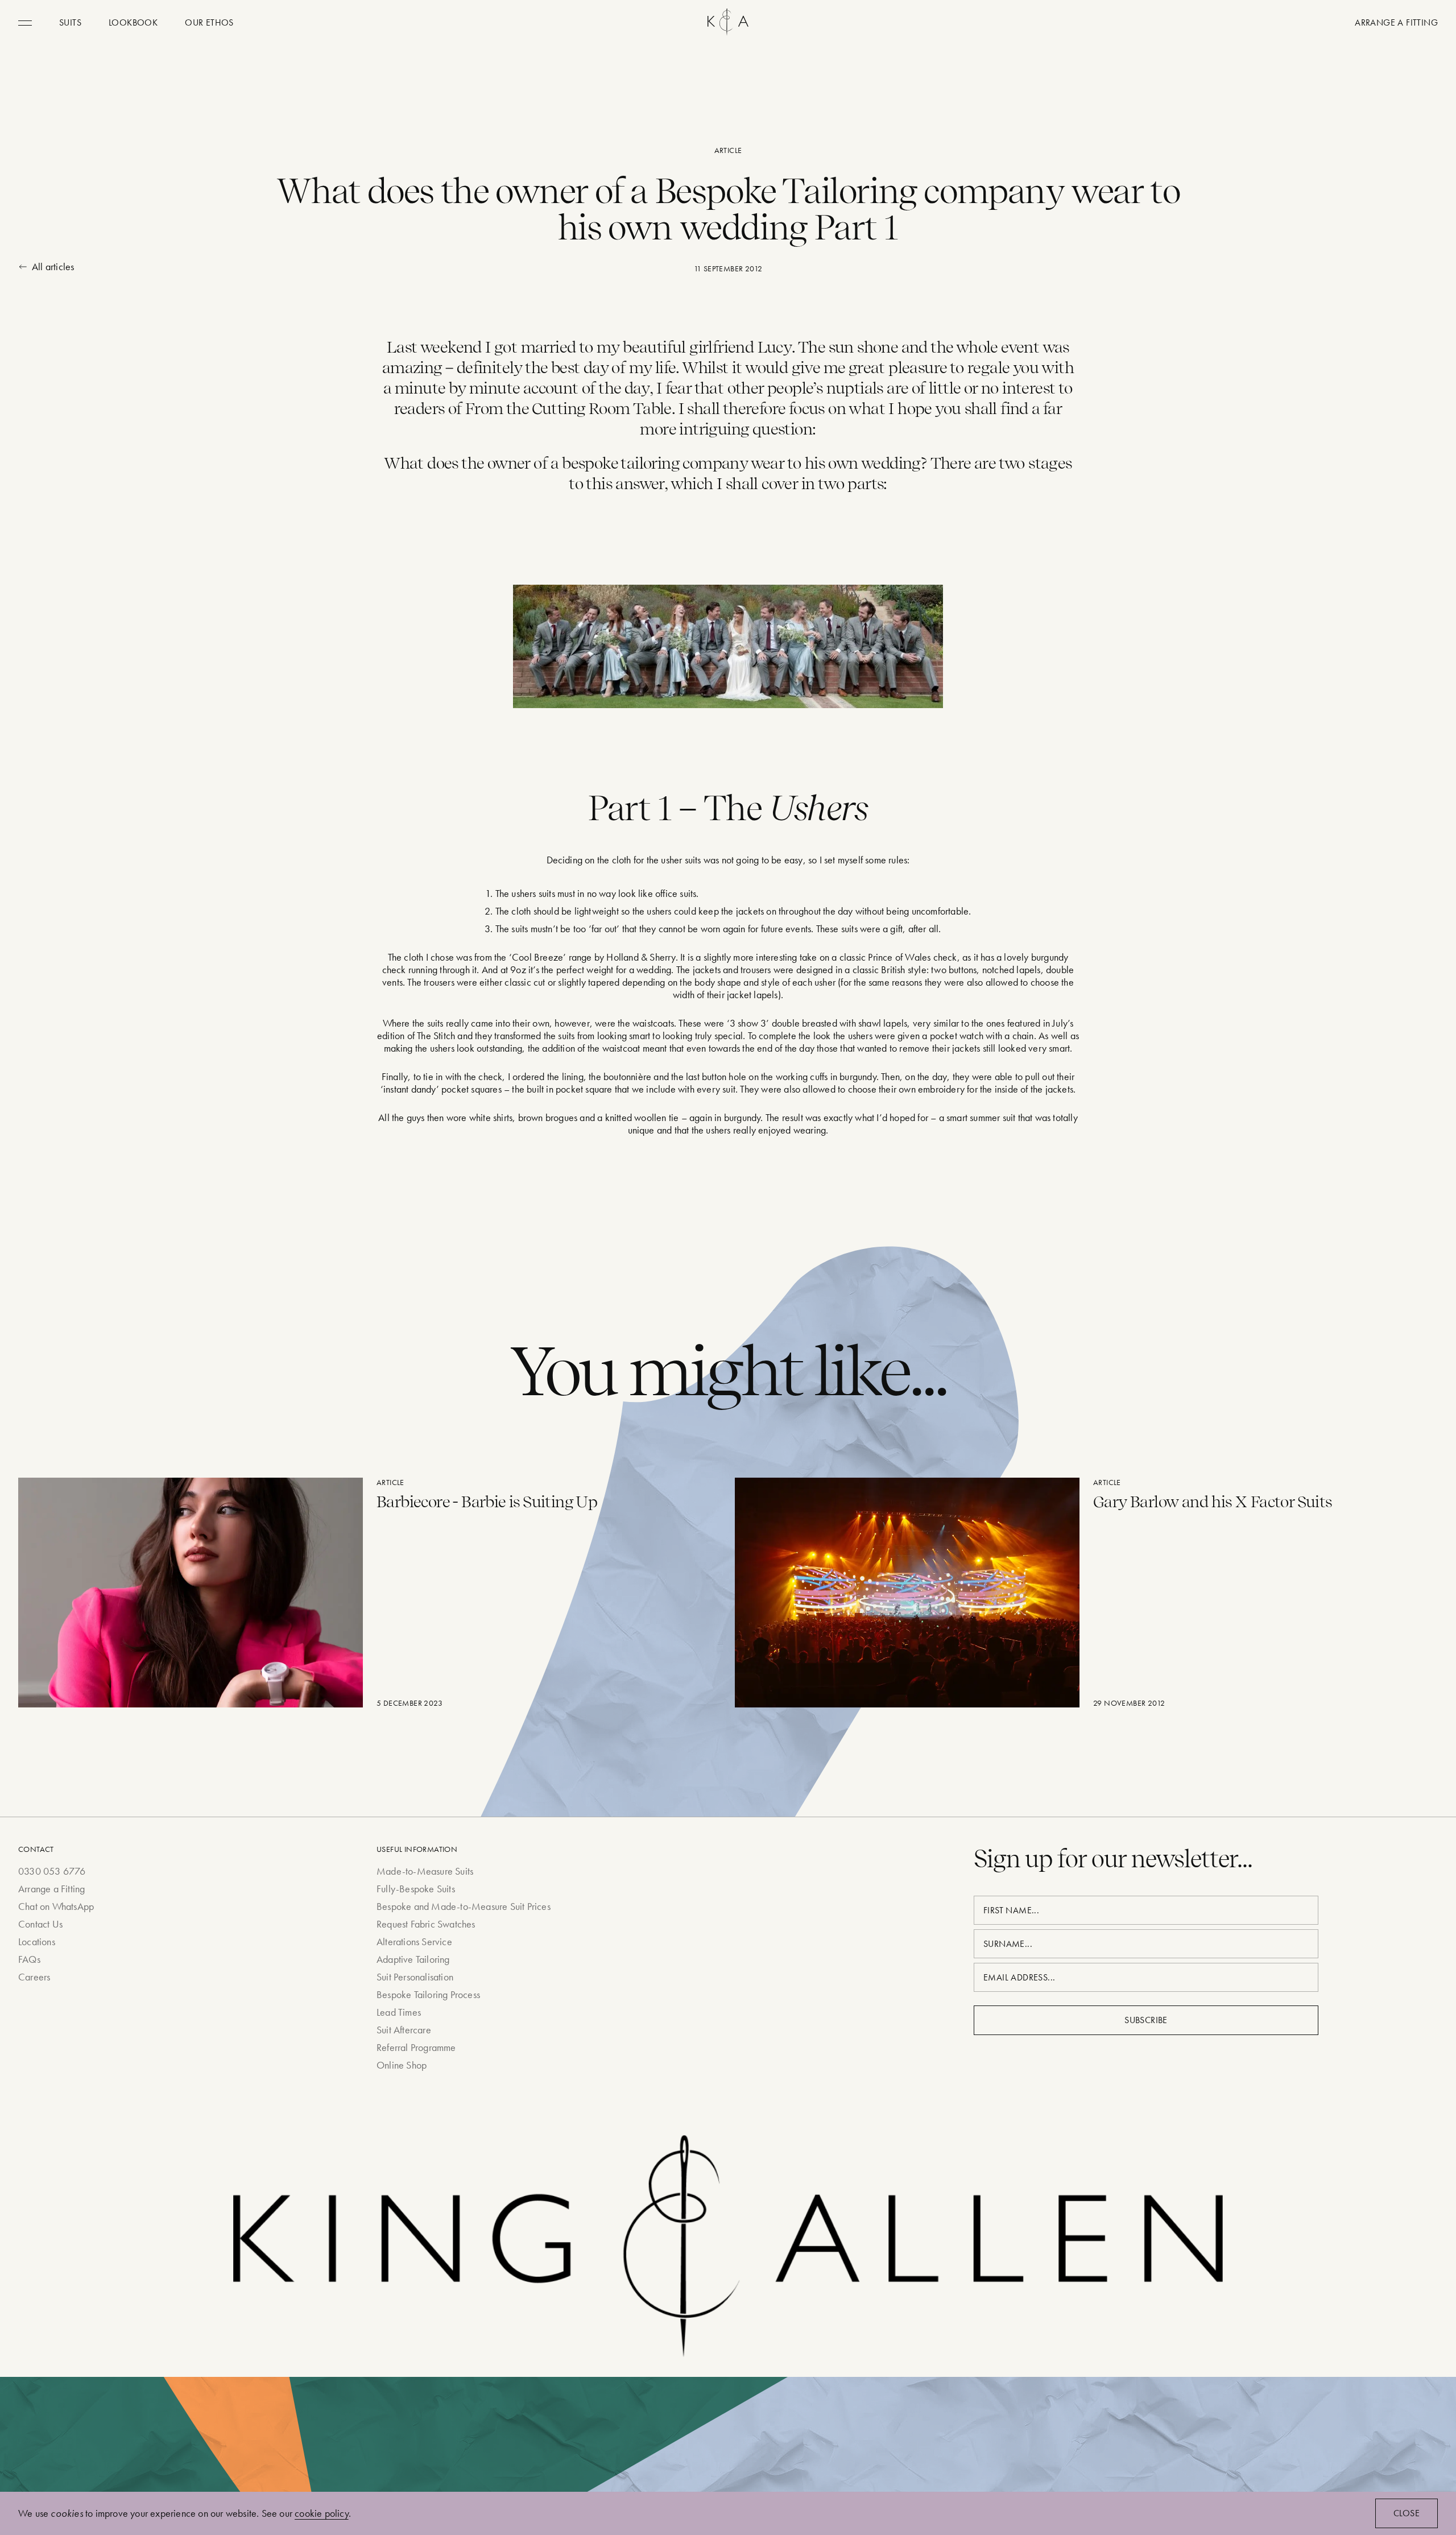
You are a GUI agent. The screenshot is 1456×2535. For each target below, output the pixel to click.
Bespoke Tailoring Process (428, 1994)
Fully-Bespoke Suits (416, 1889)
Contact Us (40, 1924)
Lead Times (399, 2012)
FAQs (29, 1959)
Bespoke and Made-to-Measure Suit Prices (464, 1906)
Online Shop (402, 2065)
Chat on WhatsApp (56, 1906)
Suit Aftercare (404, 2030)
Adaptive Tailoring (413, 1959)
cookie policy (322, 2513)
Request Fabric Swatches (426, 1924)
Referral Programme (416, 2047)
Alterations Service (414, 1941)
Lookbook (133, 22)
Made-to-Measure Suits (425, 1871)
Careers (34, 1977)
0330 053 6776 (52, 1871)
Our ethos (209, 22)
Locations (37, 1941)
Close (1407, 2513)
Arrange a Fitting (51, 1889)
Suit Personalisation (415, 1977)
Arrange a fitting (1396, 22)
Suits (70, 22)
